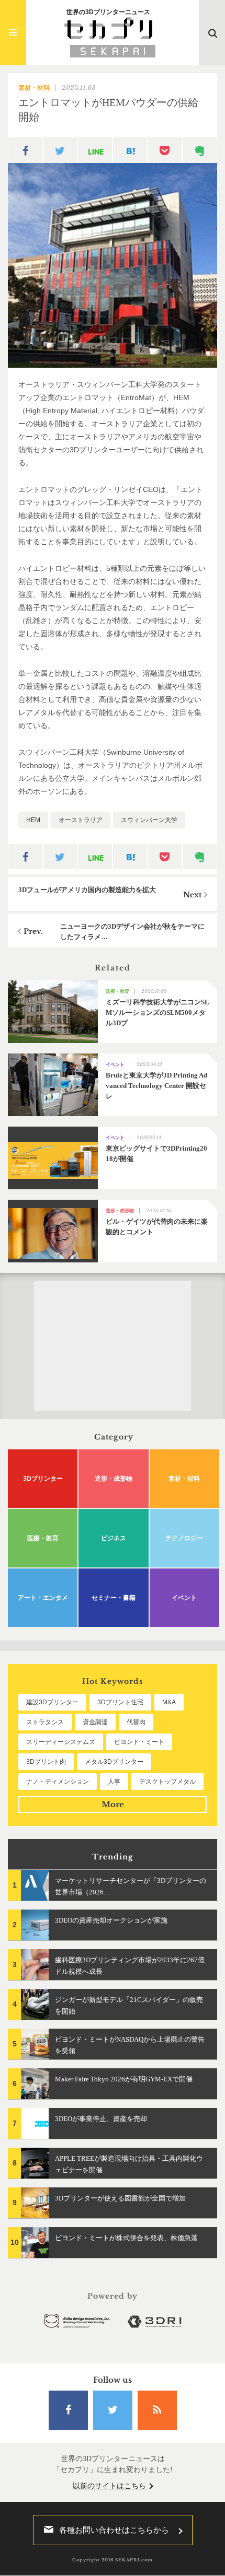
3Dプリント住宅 (120, 1702)
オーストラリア (81, 820)
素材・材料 (34, 88)
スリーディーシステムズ (61, 1742)
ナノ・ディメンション (58, 1782)
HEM (33, 820)
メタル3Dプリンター (114, 1762)
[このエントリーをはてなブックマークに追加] (130, 150)
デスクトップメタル (167, 1782)
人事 (114, 1782)
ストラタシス (45, 1722)
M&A (169, 1702)
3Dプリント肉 (46, 1762)
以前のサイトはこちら (109, 2486)
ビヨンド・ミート (139, 1742)
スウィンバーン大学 (149, 820)
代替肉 (136, 1722)
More (113, 1804)
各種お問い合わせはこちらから (114, 2530)
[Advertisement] (113, 1346)
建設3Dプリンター (52, 1702)
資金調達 (95, 1722)
